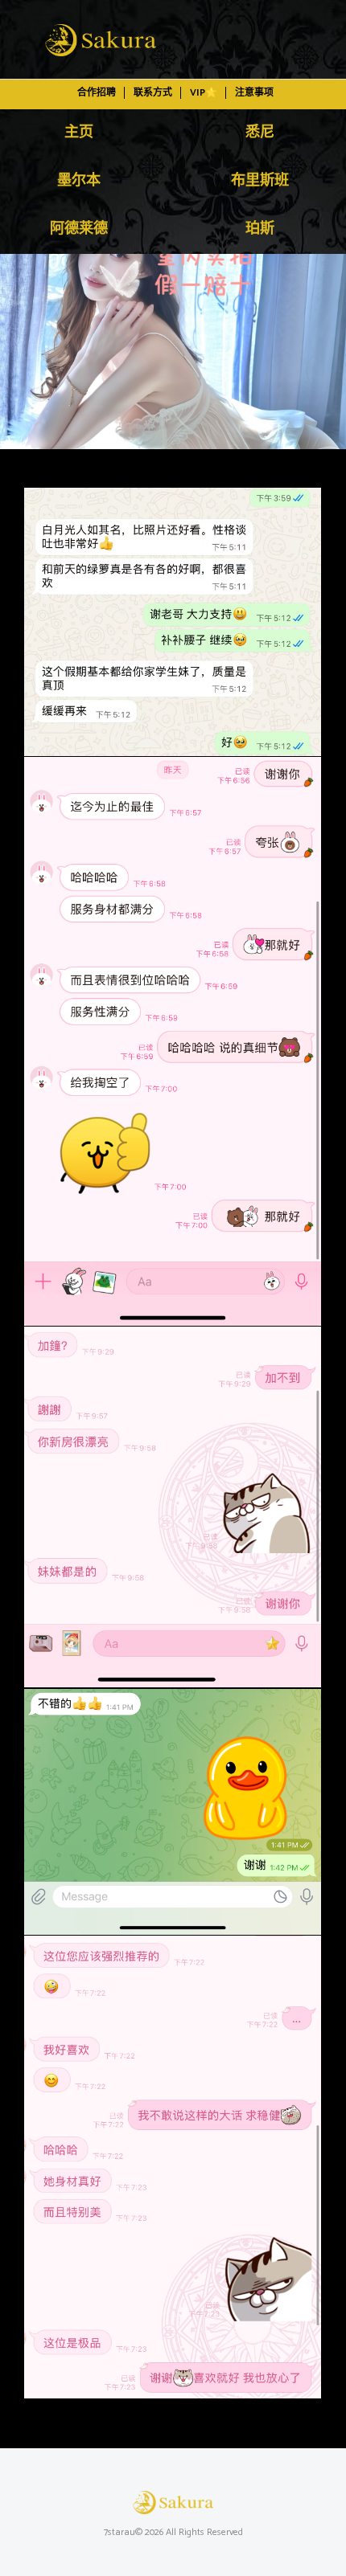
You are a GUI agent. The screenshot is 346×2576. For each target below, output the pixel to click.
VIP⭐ (204, 93)
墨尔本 (79, 181)
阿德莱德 (79, 229)
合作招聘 (97, 93)
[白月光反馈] (173, 352)
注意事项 (254, 93)
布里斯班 (260, 181)
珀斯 (260, 229)
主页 (79, 133)
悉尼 (260, 133)
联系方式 (153, 93)
